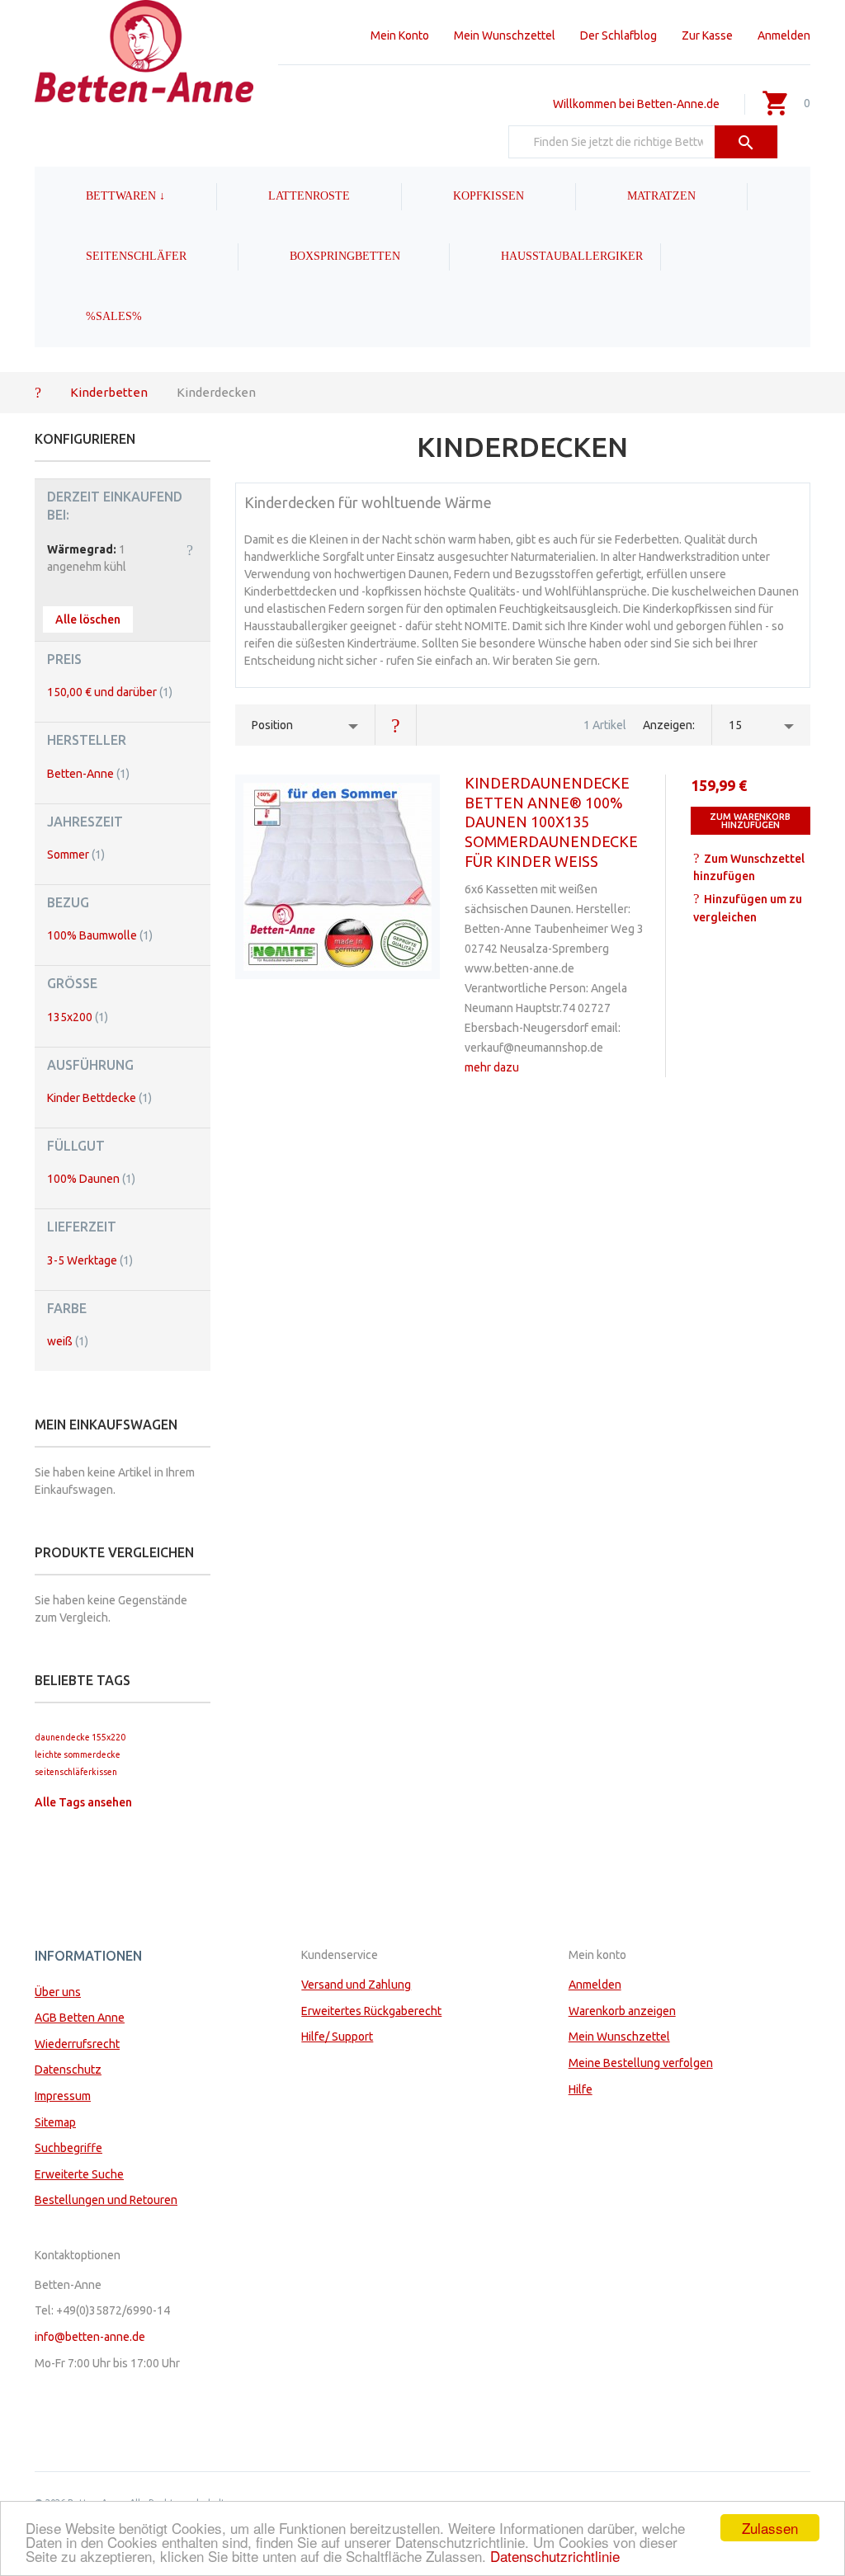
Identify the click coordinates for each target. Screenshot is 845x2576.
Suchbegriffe (68, 2148)
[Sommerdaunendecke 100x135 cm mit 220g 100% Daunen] (338, 877)
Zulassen (770, 2528)
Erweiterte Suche (79, 2174)
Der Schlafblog (618, 35)
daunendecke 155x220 (80, 1737)
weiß (68, 1341)
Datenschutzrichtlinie (555, 2556)
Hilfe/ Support (337, 2037)
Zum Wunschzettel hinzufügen (749, 868)
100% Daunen (91, 1179)
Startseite (38, 392)
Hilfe (581, 2089)
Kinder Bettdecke (99, 1098)
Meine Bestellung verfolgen (641, 2063)
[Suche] (746, 142)
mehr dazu (492, 1067)
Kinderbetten (109, 392)
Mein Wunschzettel (505, 35)
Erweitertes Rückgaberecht (371, 2011)
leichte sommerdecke (78, 1754)
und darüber (110, 692)
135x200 (78, 1017)
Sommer (76, 855)
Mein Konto (400, 35)
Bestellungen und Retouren (106, 2200)
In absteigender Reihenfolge (396, 725)
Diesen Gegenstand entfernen (190, 549)
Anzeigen (668, 725)
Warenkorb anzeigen (622, 2011)
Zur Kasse (707, 35)
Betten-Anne (88, 774)
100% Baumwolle (100, 935)
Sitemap (55, 2122)
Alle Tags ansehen (83, 1802)
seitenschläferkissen (76, 1772)
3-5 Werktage (90, 1260)
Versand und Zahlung (356, 1985)
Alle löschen (88, 619)
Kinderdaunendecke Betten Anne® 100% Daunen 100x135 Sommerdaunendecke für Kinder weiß (551, 822)
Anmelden (784, 35)
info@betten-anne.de (90, 2337)
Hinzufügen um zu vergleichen (748, 908)
